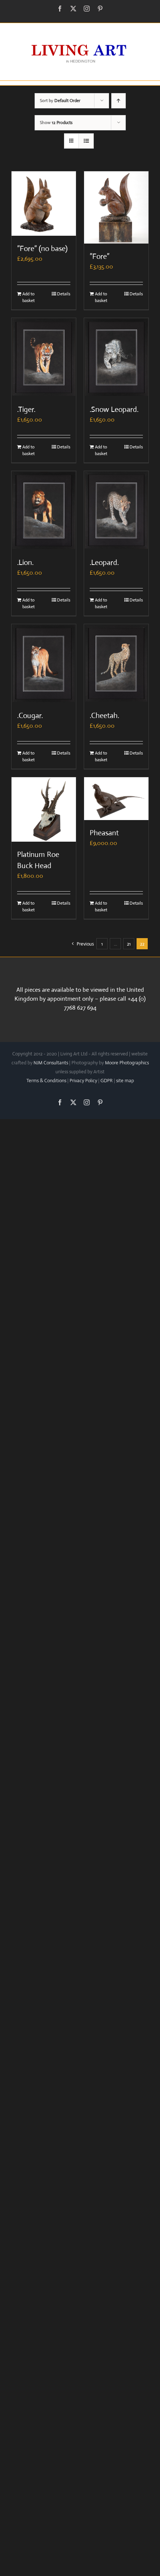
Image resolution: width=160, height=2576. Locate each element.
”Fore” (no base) (42, 249)
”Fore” (100, 256)
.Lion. (25, 563)
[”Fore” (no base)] (44, 204)
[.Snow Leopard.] (116, 357)
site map (125, 1081)
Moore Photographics (127, 1063)
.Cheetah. (104, 716)
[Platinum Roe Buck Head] (44, 809)
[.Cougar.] (44, 663)
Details (64, 294)
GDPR (107, 1081)
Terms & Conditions (46, 1081)
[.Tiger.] (44, 357)
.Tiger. (26, 409)
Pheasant (104, 833)
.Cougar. (30, 716)
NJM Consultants (51, 1063)
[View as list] (86, 141)
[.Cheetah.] (116, 663)
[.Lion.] (44, 510)
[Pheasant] (116, 799)
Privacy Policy (83, 1081)
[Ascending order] (119, 101)
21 (129, 944)
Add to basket (28, 297)
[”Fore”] (116, 207)
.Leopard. (104, 563)
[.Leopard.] (116, 510)
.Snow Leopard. (114, 409)
